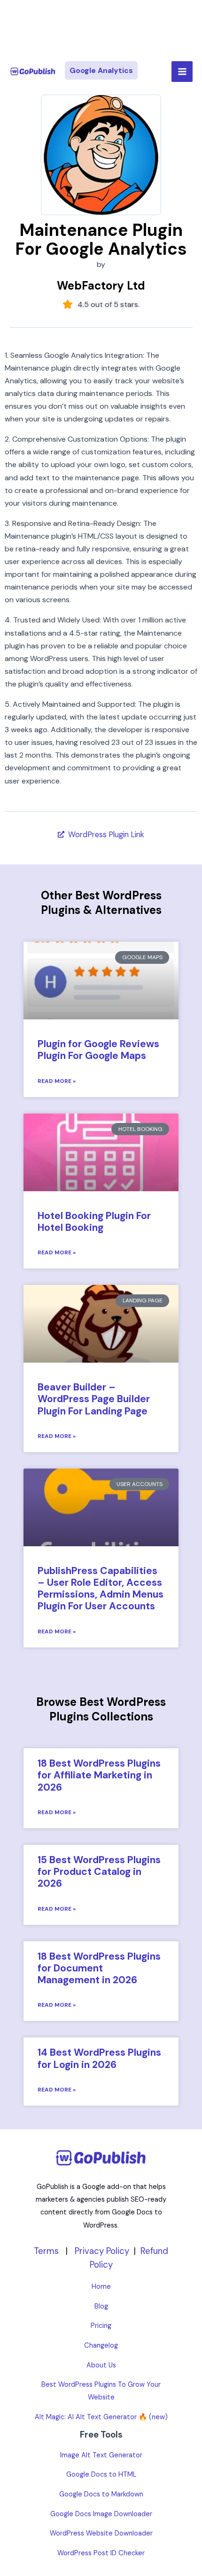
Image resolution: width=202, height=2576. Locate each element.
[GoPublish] (33, 72)
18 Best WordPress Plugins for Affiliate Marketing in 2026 (99, 1775)
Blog (101, 2306)
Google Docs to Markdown (101, 2494)
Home (101, 2287)
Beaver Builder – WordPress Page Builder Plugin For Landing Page (94, 1399)
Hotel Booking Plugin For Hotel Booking (94, 1222)
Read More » (57, 1081)
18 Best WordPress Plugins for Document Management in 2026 (99, 1968)
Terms (46, 2251)
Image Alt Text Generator (101, 2455)
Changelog (101, 2346)
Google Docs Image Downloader (101, 2514)
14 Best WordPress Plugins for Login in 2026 (99, 2058)
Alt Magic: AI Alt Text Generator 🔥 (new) (101, 2417)
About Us (101, 2365)
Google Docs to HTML (101, 2475)
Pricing (101, 2326)
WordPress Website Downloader (101, 2533)
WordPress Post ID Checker (101, 2553)
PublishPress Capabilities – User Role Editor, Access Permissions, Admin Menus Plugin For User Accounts (101, 1589)
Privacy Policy (102, 2251)
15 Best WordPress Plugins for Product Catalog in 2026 (99, 1872)
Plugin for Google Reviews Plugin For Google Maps (98, 1050)
